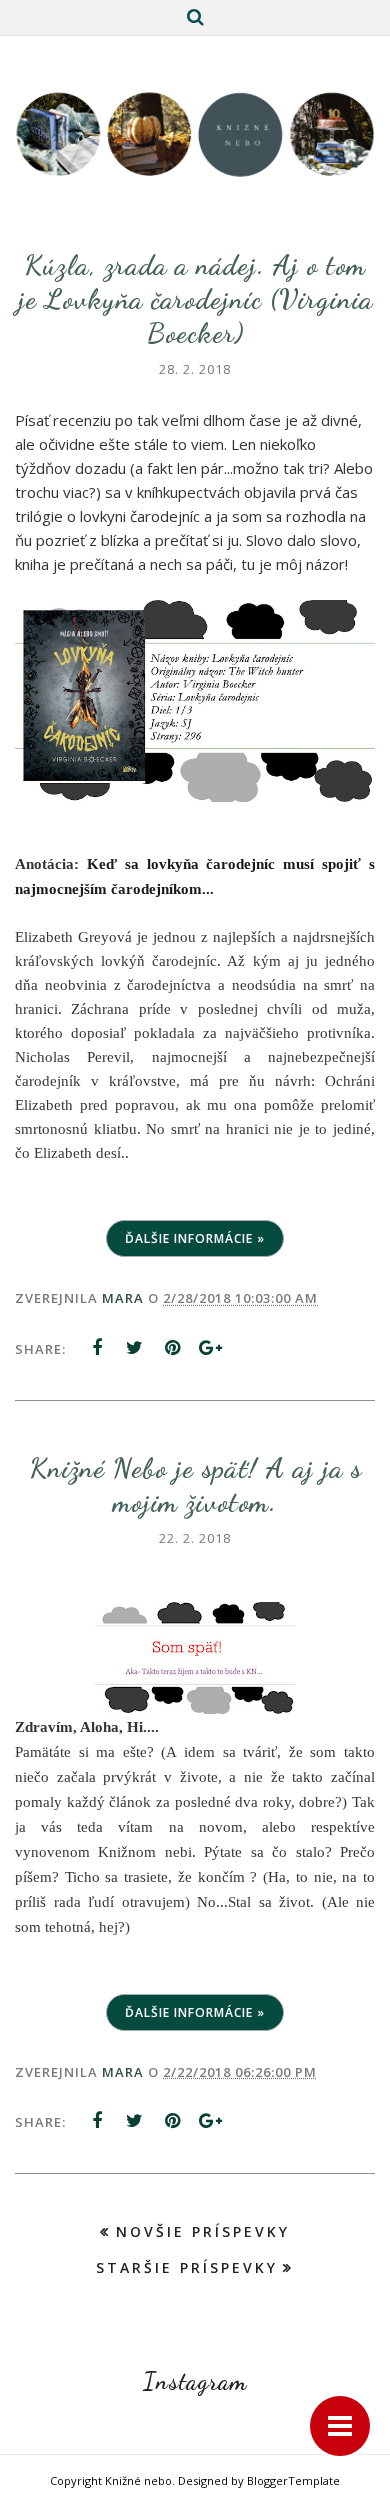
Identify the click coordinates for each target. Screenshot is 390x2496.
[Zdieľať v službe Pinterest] (173, 1348)
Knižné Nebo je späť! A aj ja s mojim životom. (195, 1485)
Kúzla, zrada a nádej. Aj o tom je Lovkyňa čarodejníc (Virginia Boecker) (195, 299)
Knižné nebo (138, 2480)
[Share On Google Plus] (211, 1348)
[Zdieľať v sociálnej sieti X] (135, 1348)
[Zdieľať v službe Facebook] (97, 1348)
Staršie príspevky (187, 2267)
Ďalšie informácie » (195, 1238)
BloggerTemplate (293, 2480)
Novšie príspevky (203, 2231)
